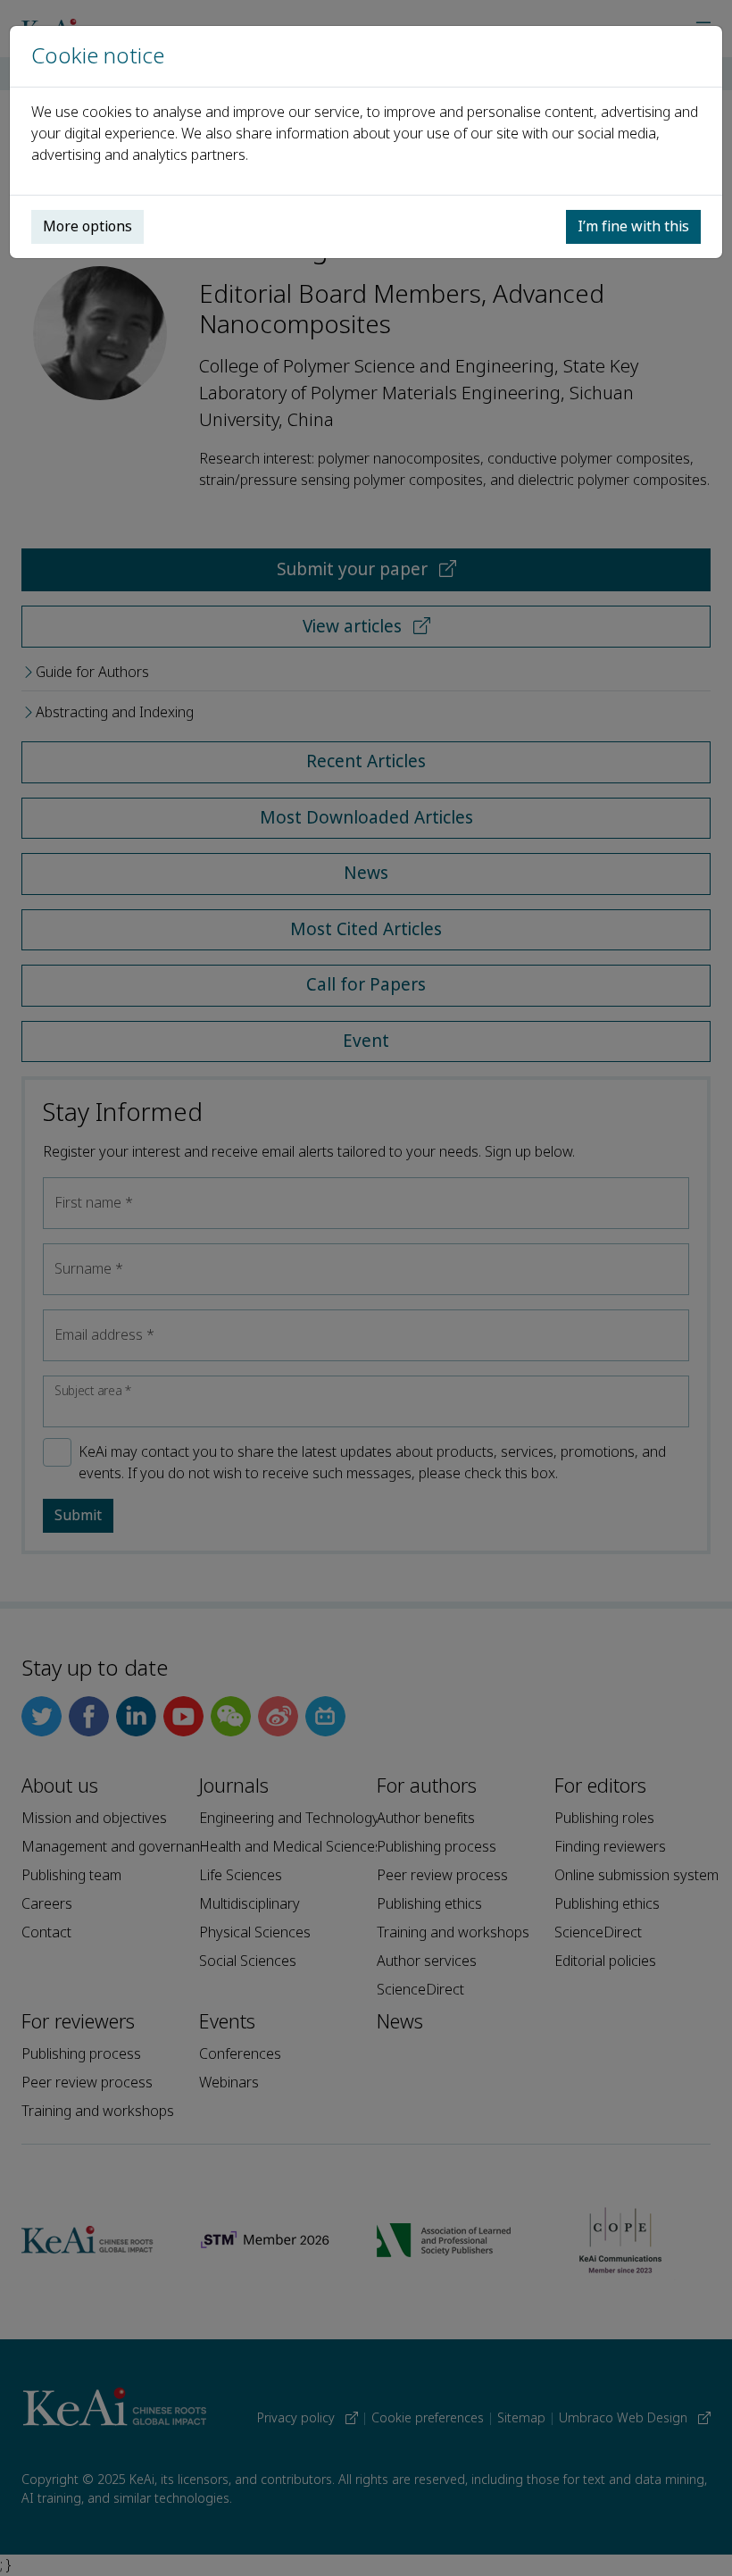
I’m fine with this (633, 226)
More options (87, 226)
